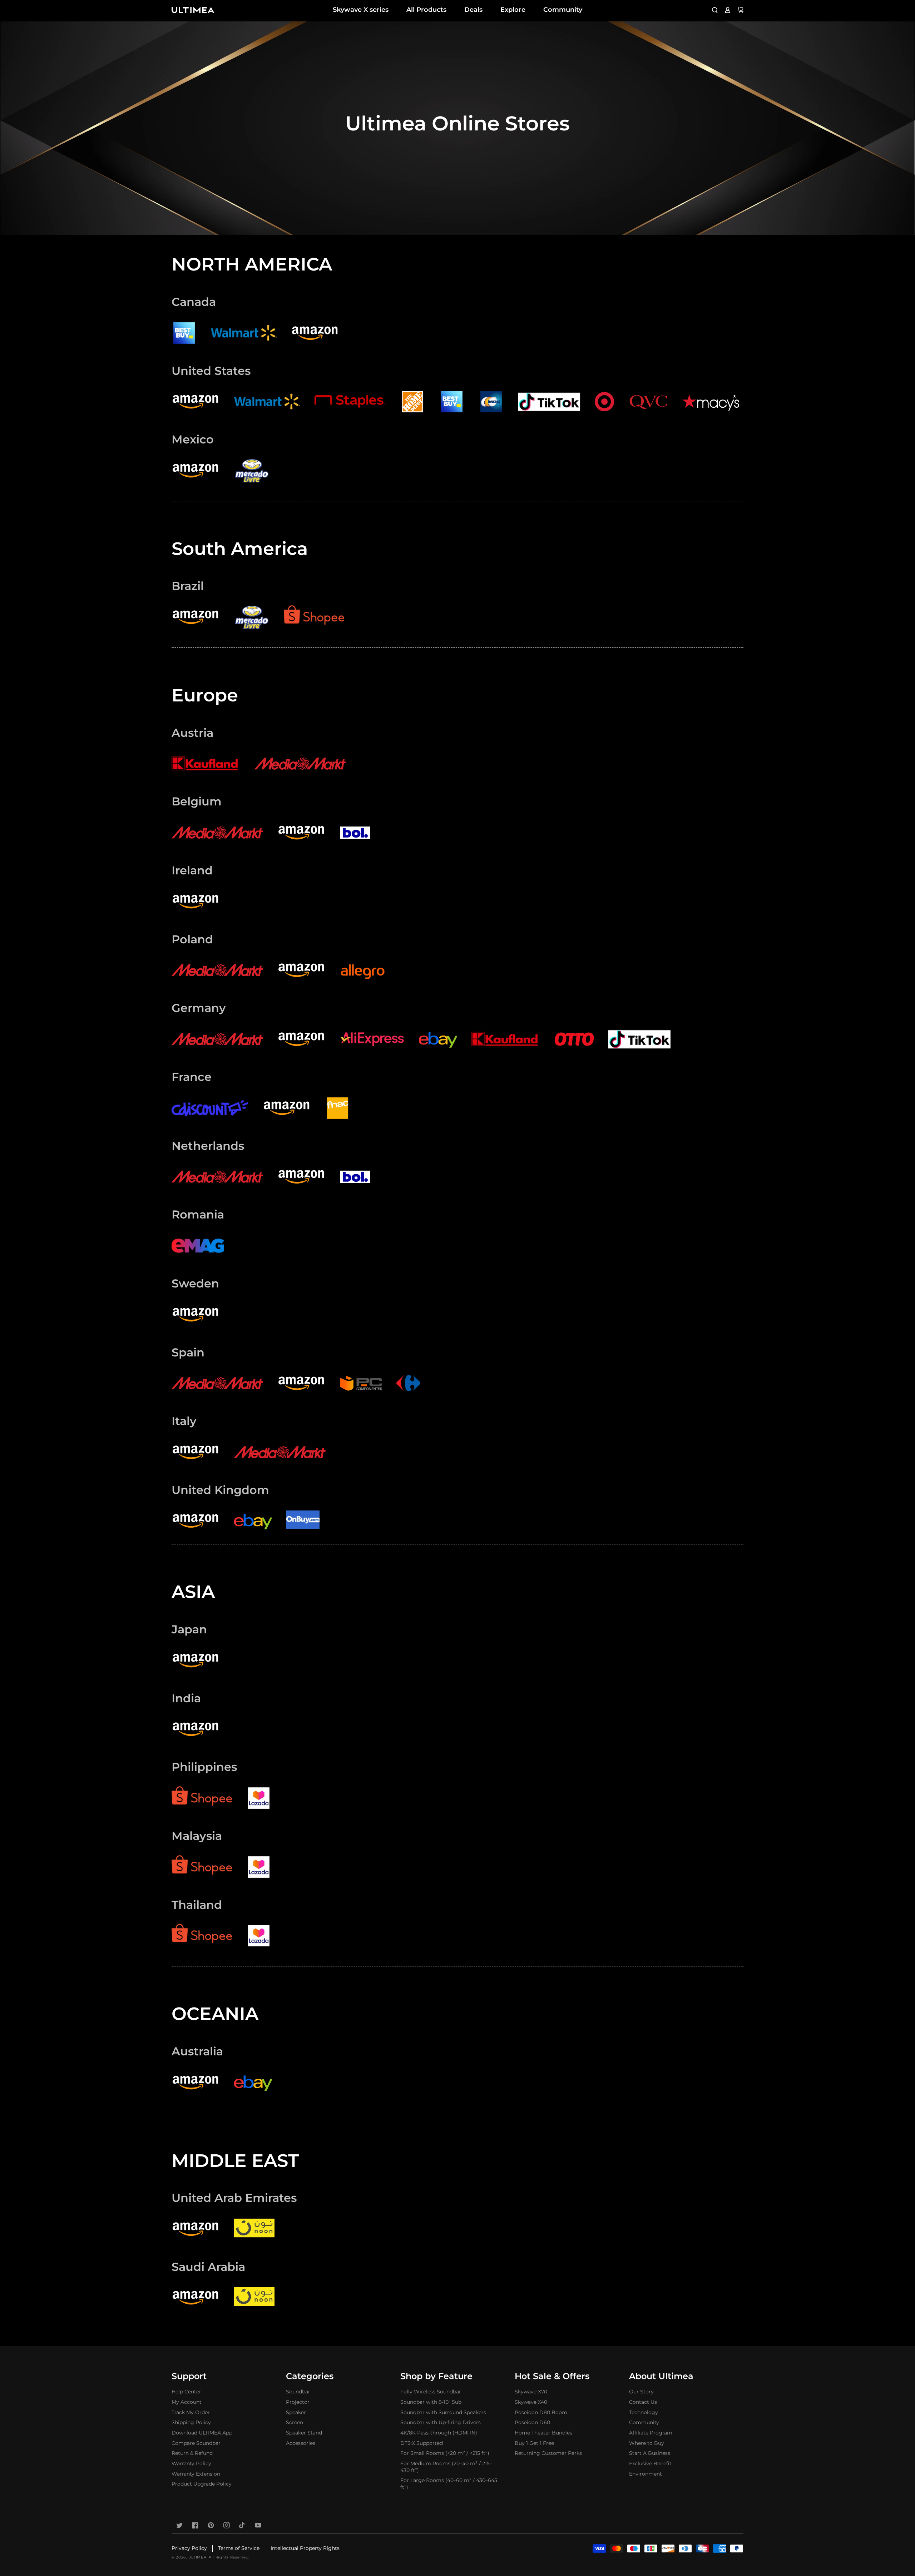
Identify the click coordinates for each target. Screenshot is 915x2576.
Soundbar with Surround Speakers (443, 2412)
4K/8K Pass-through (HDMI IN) (439, 2433)
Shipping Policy (191, 2422)
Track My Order (191, 2412)
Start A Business (650, 2453)
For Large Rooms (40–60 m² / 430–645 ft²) (449, 2484)
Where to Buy (647, 2443)
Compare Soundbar (196, 2443)
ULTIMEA (197, 2557)
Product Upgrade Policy (202, 2484)
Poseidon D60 (532, 2422)
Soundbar (298, 2392)
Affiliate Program (651, 2433)
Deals (473, 10)
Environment (646, 2474)
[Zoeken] (715, 10)
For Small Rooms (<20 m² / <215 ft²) (445, 2453)
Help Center (186, 2392)
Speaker (296, 2412)
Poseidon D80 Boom (541, 2412)
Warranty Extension (196, 2474)
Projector (298, 2402)
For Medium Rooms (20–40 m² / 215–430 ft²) (446, 2467)
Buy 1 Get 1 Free (534, 2443)
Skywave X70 (531, 2392)
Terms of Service (239, 2548)
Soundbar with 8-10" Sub (431, 2402)
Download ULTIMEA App (202, 2433)
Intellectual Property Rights (305, 2548)
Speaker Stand (304, 2433)
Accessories (301, 2443)
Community (563, 10)
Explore (513, 10)
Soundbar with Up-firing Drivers (441, 2422)
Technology (644, 2412)
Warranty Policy (191, 2463)
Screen (295, 2422)
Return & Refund (192, 2453)
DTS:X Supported (422, 2443)
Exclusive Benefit (650, 2463)
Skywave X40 (531, 2402)
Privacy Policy (189, 2548)
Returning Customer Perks (548, 2453)
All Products (426, 10)
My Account (187, 2402)
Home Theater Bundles (543, 2433)
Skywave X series (361, 10)
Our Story (641, 2392)
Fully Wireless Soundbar (431, 2392)
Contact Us (643, 2402)
